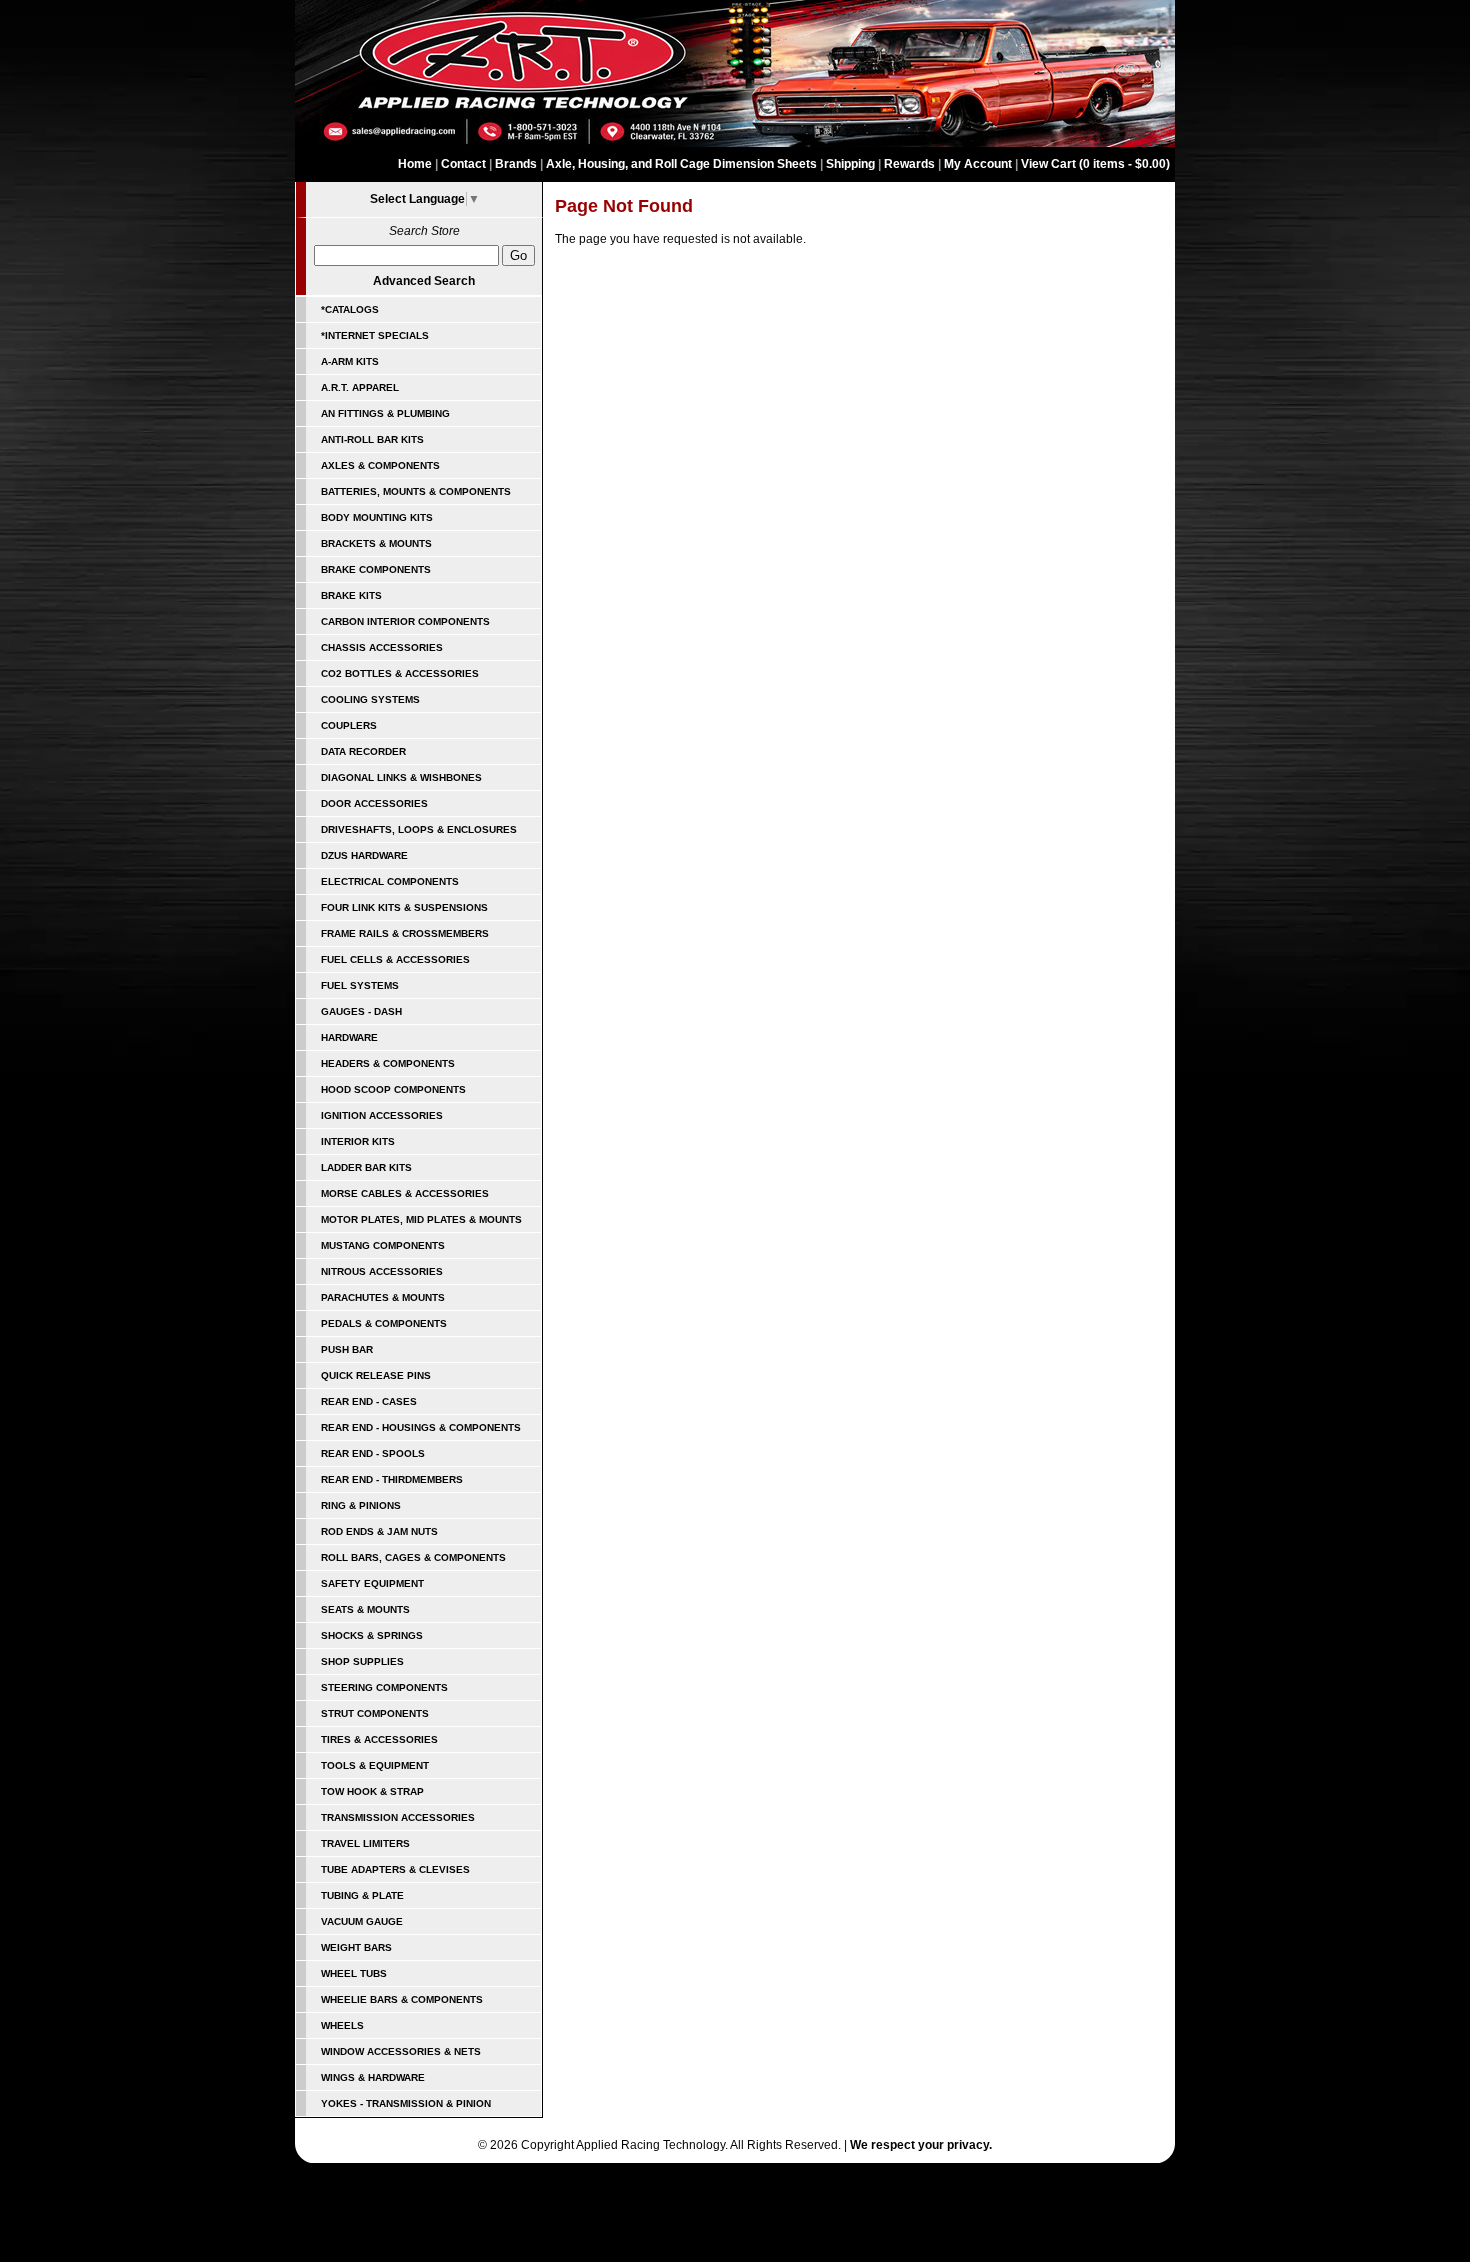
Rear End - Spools (373, 1453)
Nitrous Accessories (382, 1271)
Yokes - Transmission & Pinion (406, 2103)
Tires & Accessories (379, 1739)
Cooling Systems (370, 699)
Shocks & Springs (372, 1635)
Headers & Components (388, 1063)
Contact (463, 164)
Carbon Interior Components (405, 621)
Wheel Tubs (354, 1973)
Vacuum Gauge (362, 1921)
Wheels (342, 2025)
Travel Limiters (365, 1843)
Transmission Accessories (398, 1817)
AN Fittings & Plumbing (385, 413)
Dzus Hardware (364, 855)
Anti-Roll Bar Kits (372, 439)
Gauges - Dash (361, 1011)
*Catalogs (350, 309)
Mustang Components (383, 1245)
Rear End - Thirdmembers (392, 1479)
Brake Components (376, 569)
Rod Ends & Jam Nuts (379, 1531)
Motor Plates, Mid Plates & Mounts (421, 1219)
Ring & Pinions (361, 1505)
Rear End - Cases (369, 1401)
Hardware (349, 1037)
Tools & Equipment (375, 1765)
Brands (516, 164)
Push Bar (347, 1349)
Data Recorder (363, 751)
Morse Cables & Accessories (405, 1193)
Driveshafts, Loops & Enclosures (419, 829)
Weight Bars (356, 1947)
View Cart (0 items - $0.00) (1095, 164)
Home (415, 164)
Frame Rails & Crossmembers (405, 933)
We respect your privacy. (921, 2145)
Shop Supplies (362, 1661)
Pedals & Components (384, 1323)
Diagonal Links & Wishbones (401, 777)
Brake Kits (351, 595)
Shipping (850, 164)
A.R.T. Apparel (360, 387)
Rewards (909, 164)
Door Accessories (374, 803)
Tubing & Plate (362, 1895)
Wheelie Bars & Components (402, 1999)
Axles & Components (380, 465)
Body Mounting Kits (377, 517)
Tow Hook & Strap (372, 1791)
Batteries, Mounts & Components (416, 491)
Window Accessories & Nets (401, 2051)
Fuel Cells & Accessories (395, 959)
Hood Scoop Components (393, 1089)
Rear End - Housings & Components (421, 1427)
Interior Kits (358, 1141)
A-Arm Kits (350, 361)
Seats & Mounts (365, 1609)
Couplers (349, 725)
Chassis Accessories (382, 647)
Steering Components (384, 1687)
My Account (978, 164)
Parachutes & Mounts (383, 1297)
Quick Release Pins (376, 1375)
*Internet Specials (375, 335)
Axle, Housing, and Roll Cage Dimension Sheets (681, 164)
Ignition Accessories (382, 1115)
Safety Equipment (372, 1583)
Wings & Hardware (373, 2077)
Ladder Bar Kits (366, 1167)
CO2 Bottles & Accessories (400, 673)
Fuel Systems (360, 985)
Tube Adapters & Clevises (395, 1869)
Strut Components (375, 1713)
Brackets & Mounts (376, 543)
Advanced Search (424, 281)
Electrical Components (390, 881)
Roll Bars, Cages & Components (413, 1557)
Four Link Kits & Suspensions (404, 907)
